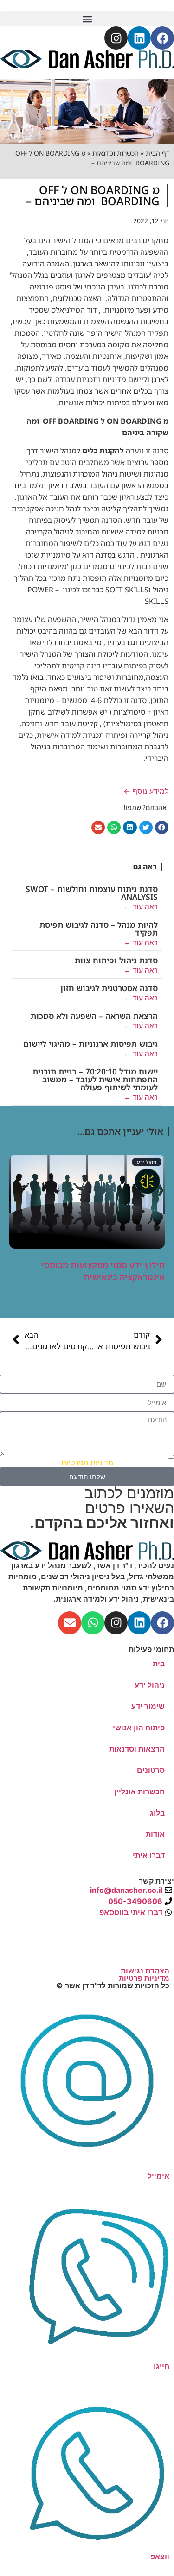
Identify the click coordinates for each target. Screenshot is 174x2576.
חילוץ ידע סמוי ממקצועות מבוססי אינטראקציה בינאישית (103, 1271)
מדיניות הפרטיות (86, 1463)
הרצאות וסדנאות (137, 1749)
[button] (87, 19)
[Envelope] (70, 1623)
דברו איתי (149, 1855)
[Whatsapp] (93, 1623)
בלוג (157, 1813)
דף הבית (158, 153)
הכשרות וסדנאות (116, 153)
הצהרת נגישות (145, 1971)
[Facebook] (162, 38)
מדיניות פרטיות (144, 1978)
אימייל (158, 2176)
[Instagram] (116, 38)
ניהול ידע (147, 1162)
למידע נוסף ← (146, 791)
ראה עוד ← (141, 906)
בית (159, 1664)
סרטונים (151, 1770)
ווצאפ (160, 2557)
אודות (155, 1834)
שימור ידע (148, 1706)
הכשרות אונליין (139, 1791)
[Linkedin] (139, 38)
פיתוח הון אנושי (139, 1728)
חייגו (161, 2366)
